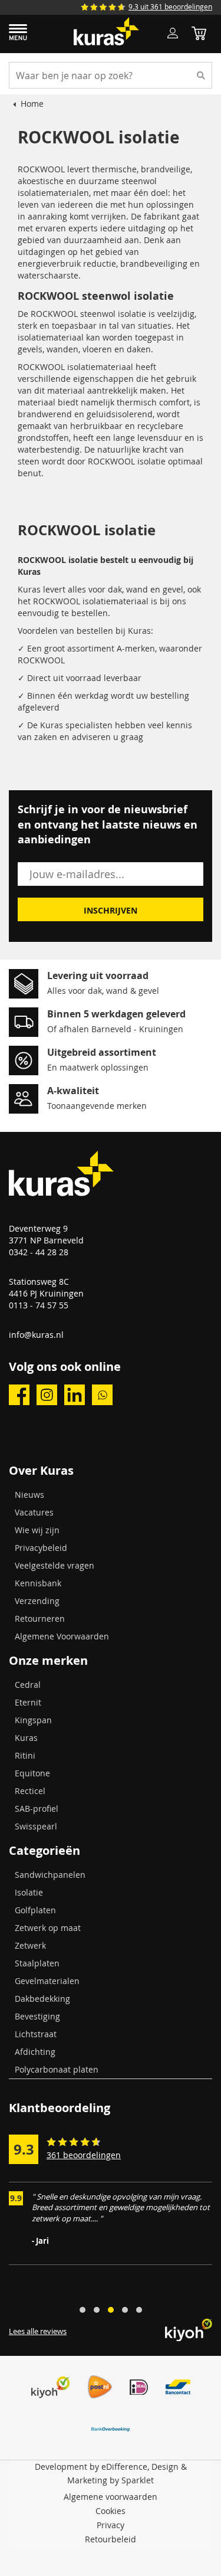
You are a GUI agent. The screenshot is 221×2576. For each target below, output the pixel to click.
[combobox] (111, 75)
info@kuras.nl (36, 1335)
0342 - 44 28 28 (39, 1252)
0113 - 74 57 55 (39, 1305)
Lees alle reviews (38, 2331)
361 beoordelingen (84, 2155)
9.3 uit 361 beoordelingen (170, 6)
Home (32, 104)
